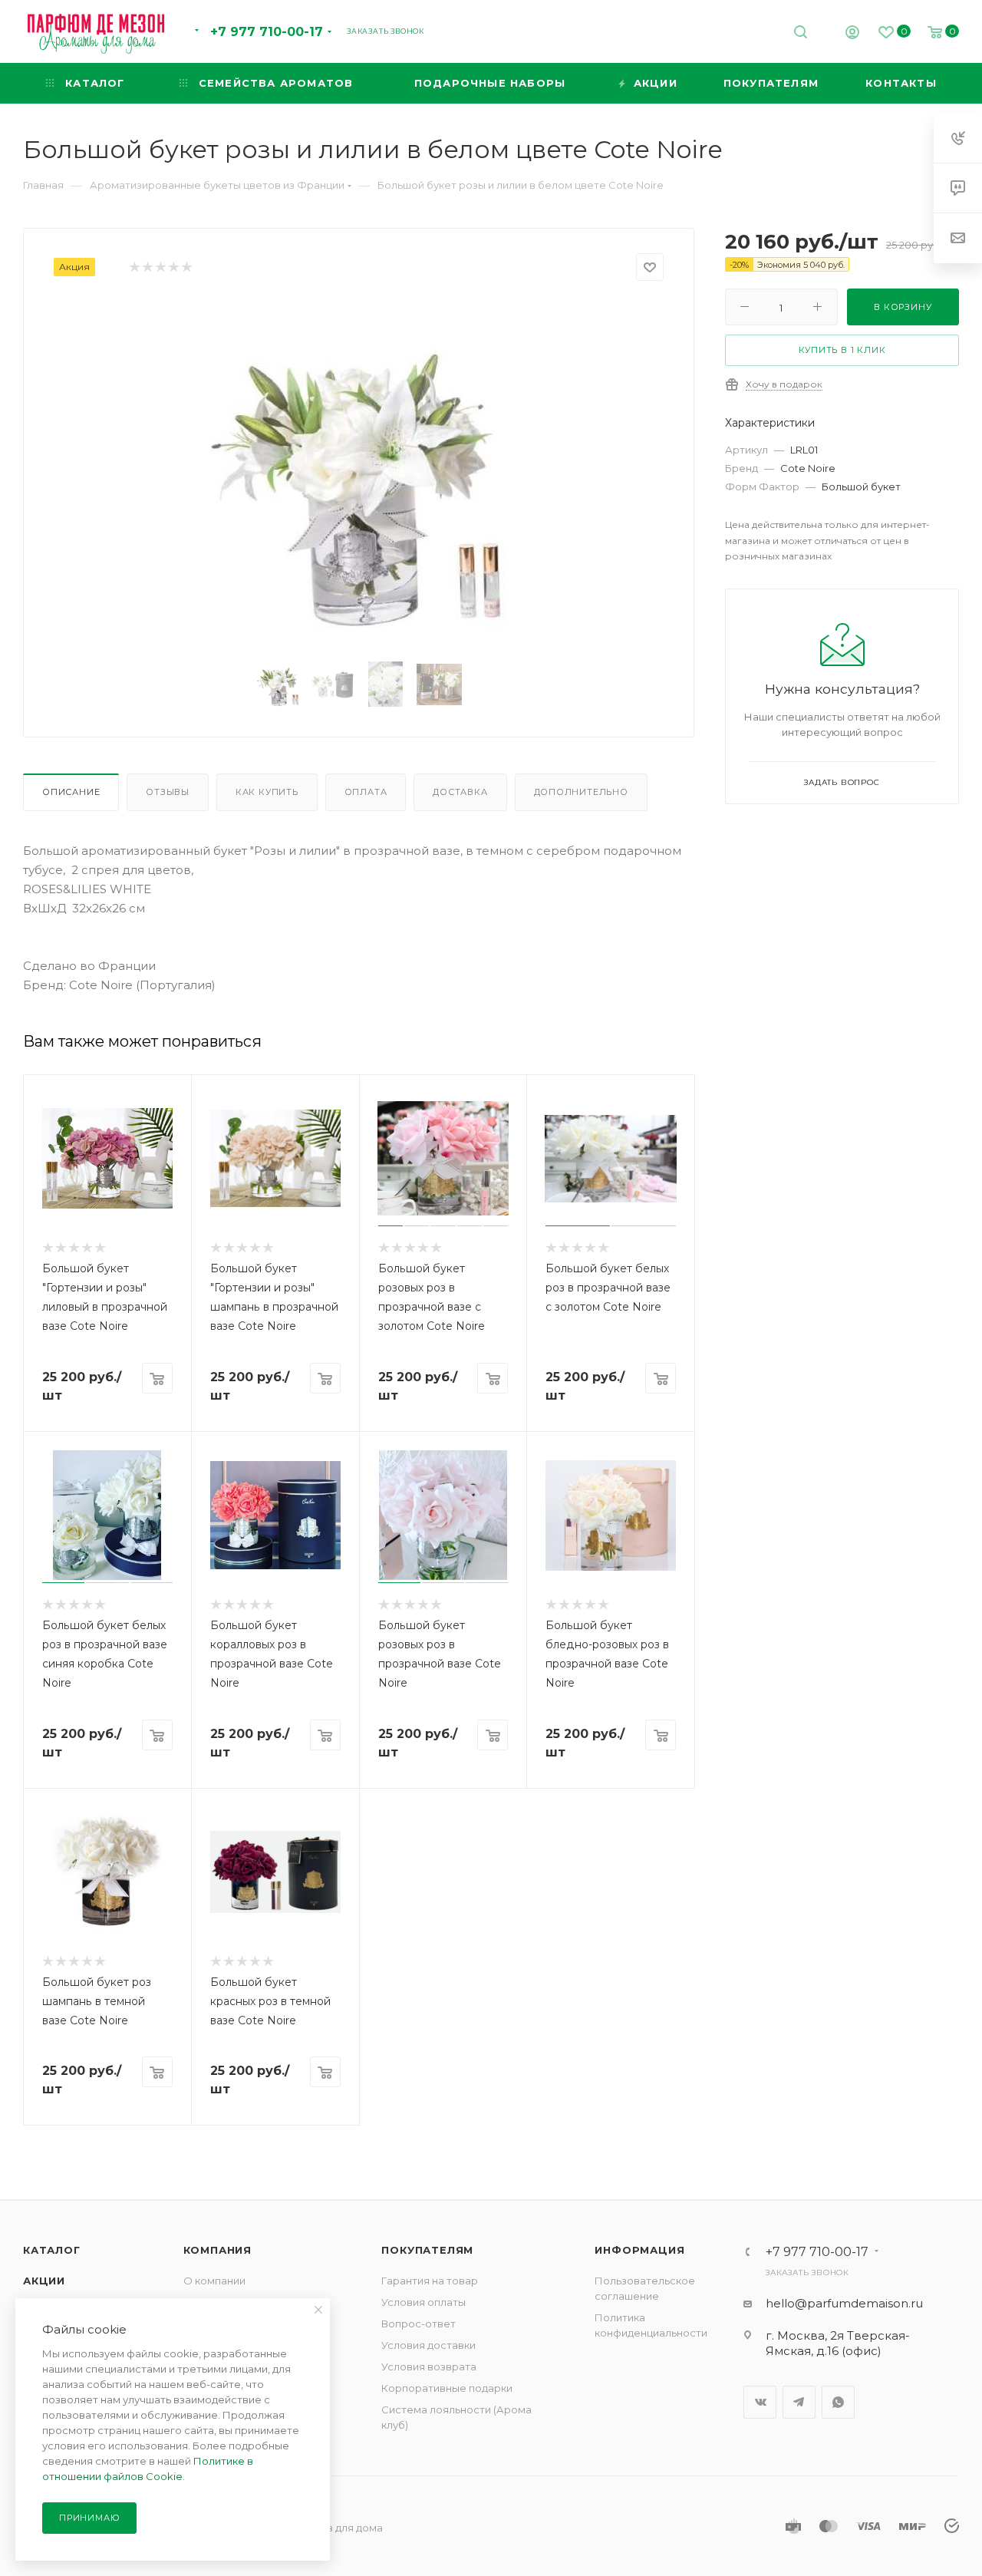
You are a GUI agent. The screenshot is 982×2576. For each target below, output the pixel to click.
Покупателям (427, 2250)
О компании (214, 2281)
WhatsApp (838, 2402)
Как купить (267, 792)
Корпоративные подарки (447, 2388)
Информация (639, 2250)
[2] (147, 267)
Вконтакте (760, 2402)
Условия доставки (428, 2345)
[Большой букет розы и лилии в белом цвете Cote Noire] (359, 473)
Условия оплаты (423, 2302)
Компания (217, 2250)
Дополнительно (581, 792)
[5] (186, 267)
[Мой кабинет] (852, 34)
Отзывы (168, 792)
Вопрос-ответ (419, 2324)
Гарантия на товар (430, 2281)
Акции (44, 2281)
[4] (173, 267)
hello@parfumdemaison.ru (844, 2303)
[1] (134, 267)
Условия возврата (429, 2367)
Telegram (799, 2402)
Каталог (52, 2250)
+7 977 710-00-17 (267, 32)
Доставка (460, 792)
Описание (71, 792)
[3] (160, 267)
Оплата (366, 792)
